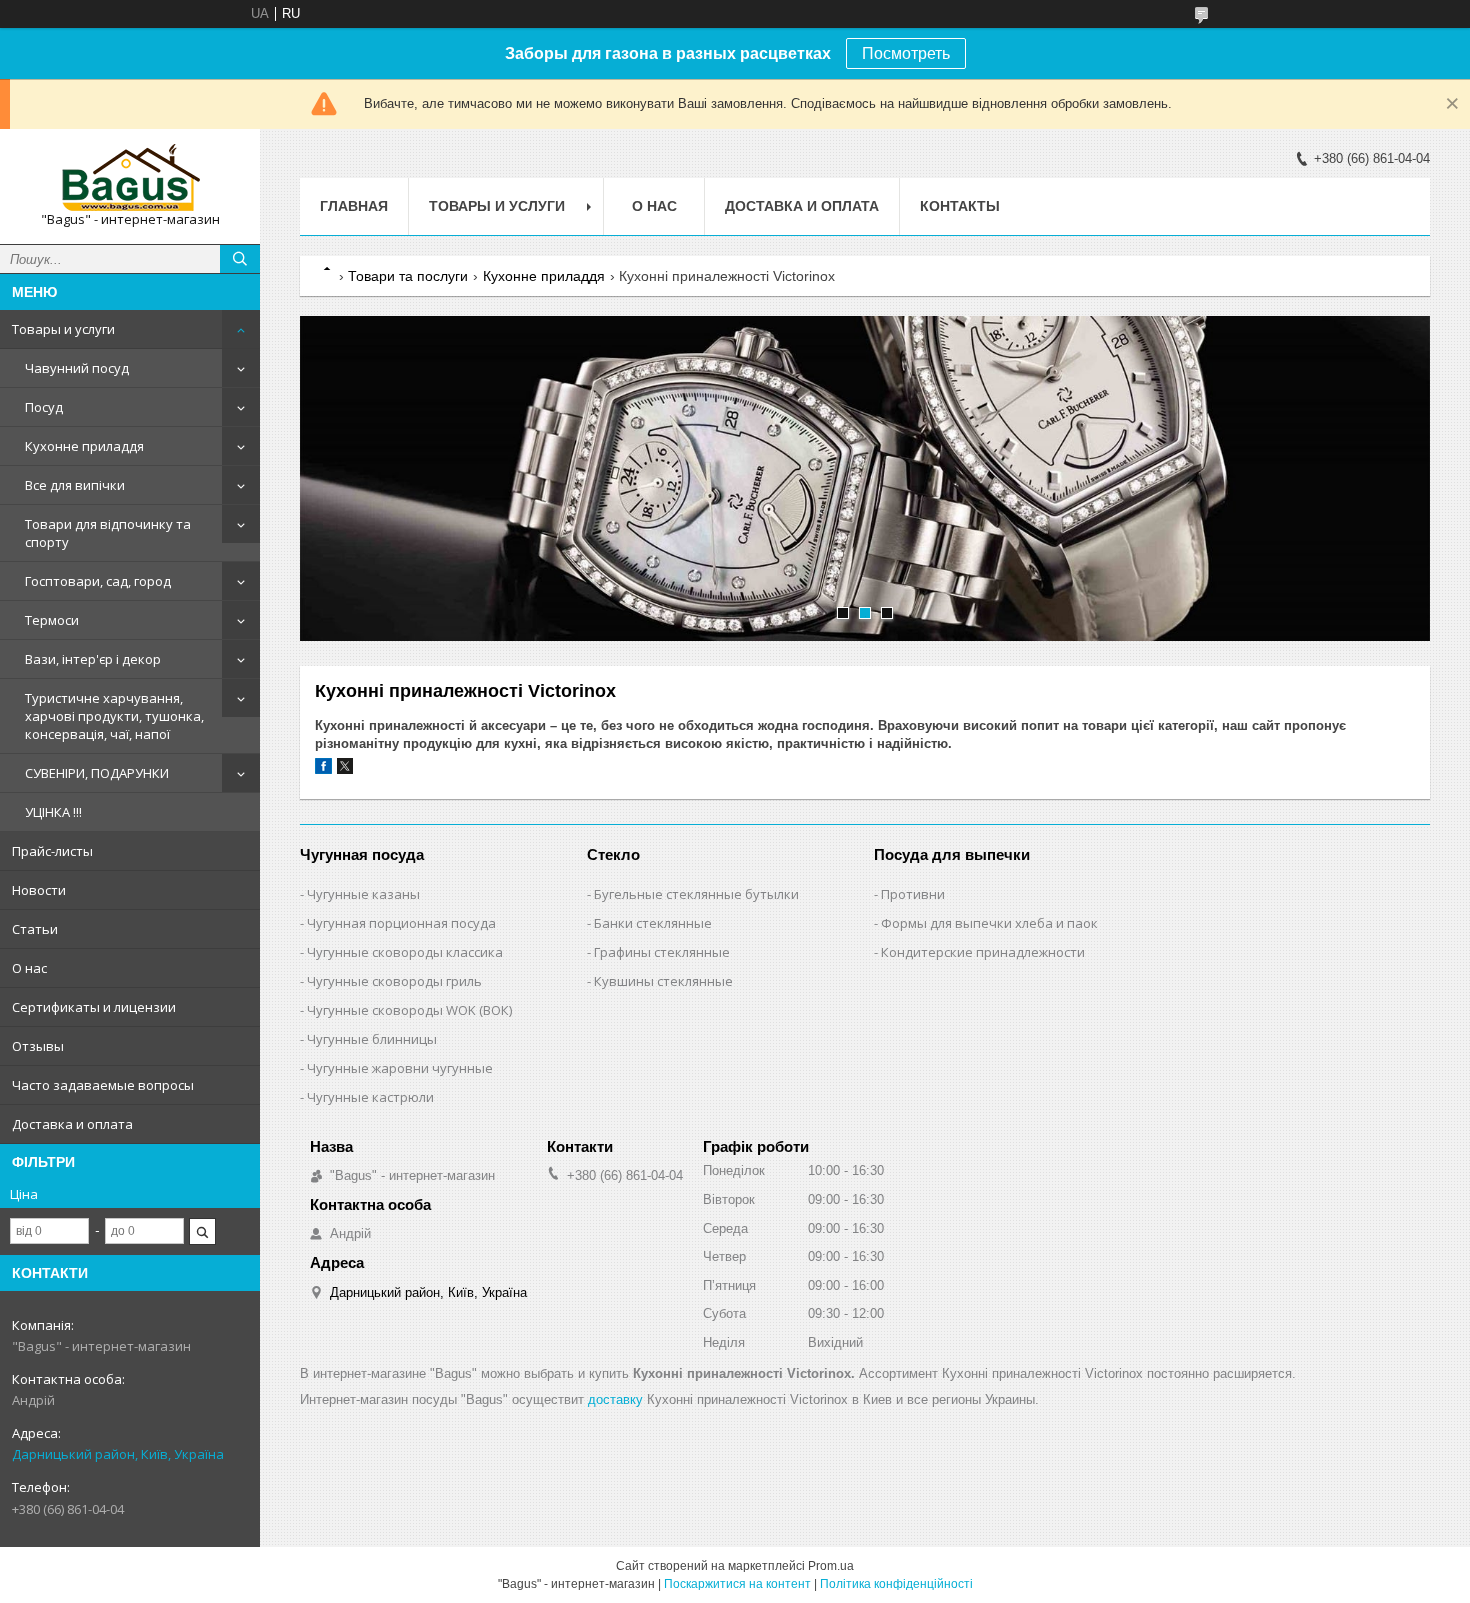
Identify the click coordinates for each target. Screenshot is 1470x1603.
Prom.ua (831, 1566)
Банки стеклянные (653, 923)
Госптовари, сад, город (98, 581)
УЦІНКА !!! (53, 812)
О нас (29, 968)
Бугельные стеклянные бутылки (696, 894)
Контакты (960, 206)
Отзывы (38, 1046)
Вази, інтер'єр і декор (93, 659)
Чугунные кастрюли (370, 1097)
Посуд (44, 407)
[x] (345, 769)
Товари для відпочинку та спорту (108, 533)
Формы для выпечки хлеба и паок (989, 923)
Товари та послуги (408, 276)
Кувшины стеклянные (663, 981)
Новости (39, 890)
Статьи (35, 929)
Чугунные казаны (363, 894)
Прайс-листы (52, 851)
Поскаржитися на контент (737, 1584)
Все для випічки (75, 485)
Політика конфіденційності (896, 1584)
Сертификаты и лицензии (94, 1007)
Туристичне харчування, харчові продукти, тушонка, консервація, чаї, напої (114, 716)
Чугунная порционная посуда (401, 923)
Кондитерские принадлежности (983, 952)
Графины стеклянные (662, 952)
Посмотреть (906, 53)
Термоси (52, 620)
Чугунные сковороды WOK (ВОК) (409, 1010)
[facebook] (323, 769)
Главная (354, 206)
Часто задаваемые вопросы (103, 1085)
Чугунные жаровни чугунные (400, 1068)
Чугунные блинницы (372, 1039)
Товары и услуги (63, 329)
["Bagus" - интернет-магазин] (130, 177)
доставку (615, 1399)
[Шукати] (240, 259)
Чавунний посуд (77, 368)
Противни (913, 894)
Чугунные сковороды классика (405, 952)
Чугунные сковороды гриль (394, 981)
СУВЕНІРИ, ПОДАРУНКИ (97, 773)
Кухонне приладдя (84, 446)
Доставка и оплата (72, 1124)
